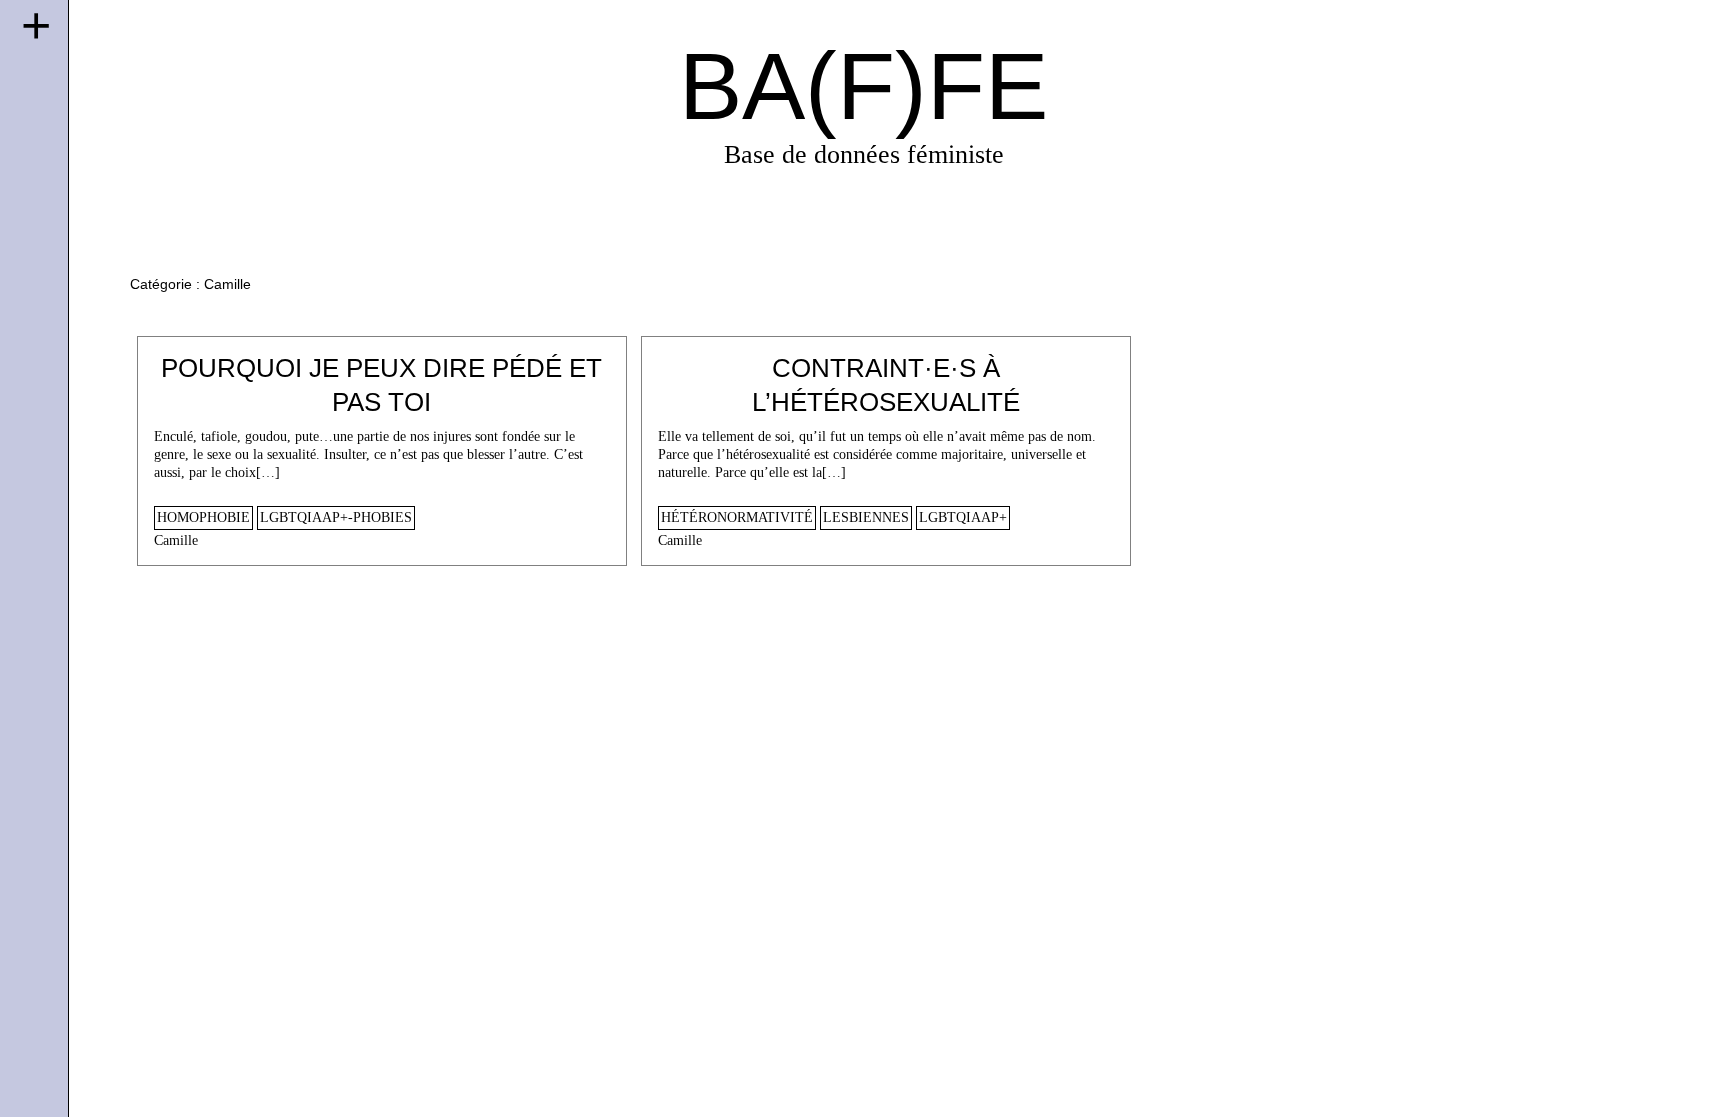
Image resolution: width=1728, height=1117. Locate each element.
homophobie (203, 517)
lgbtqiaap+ (963, 517)
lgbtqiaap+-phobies (336, 517)
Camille (176, 540)
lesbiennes (866, 517)
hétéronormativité (737, 517)
